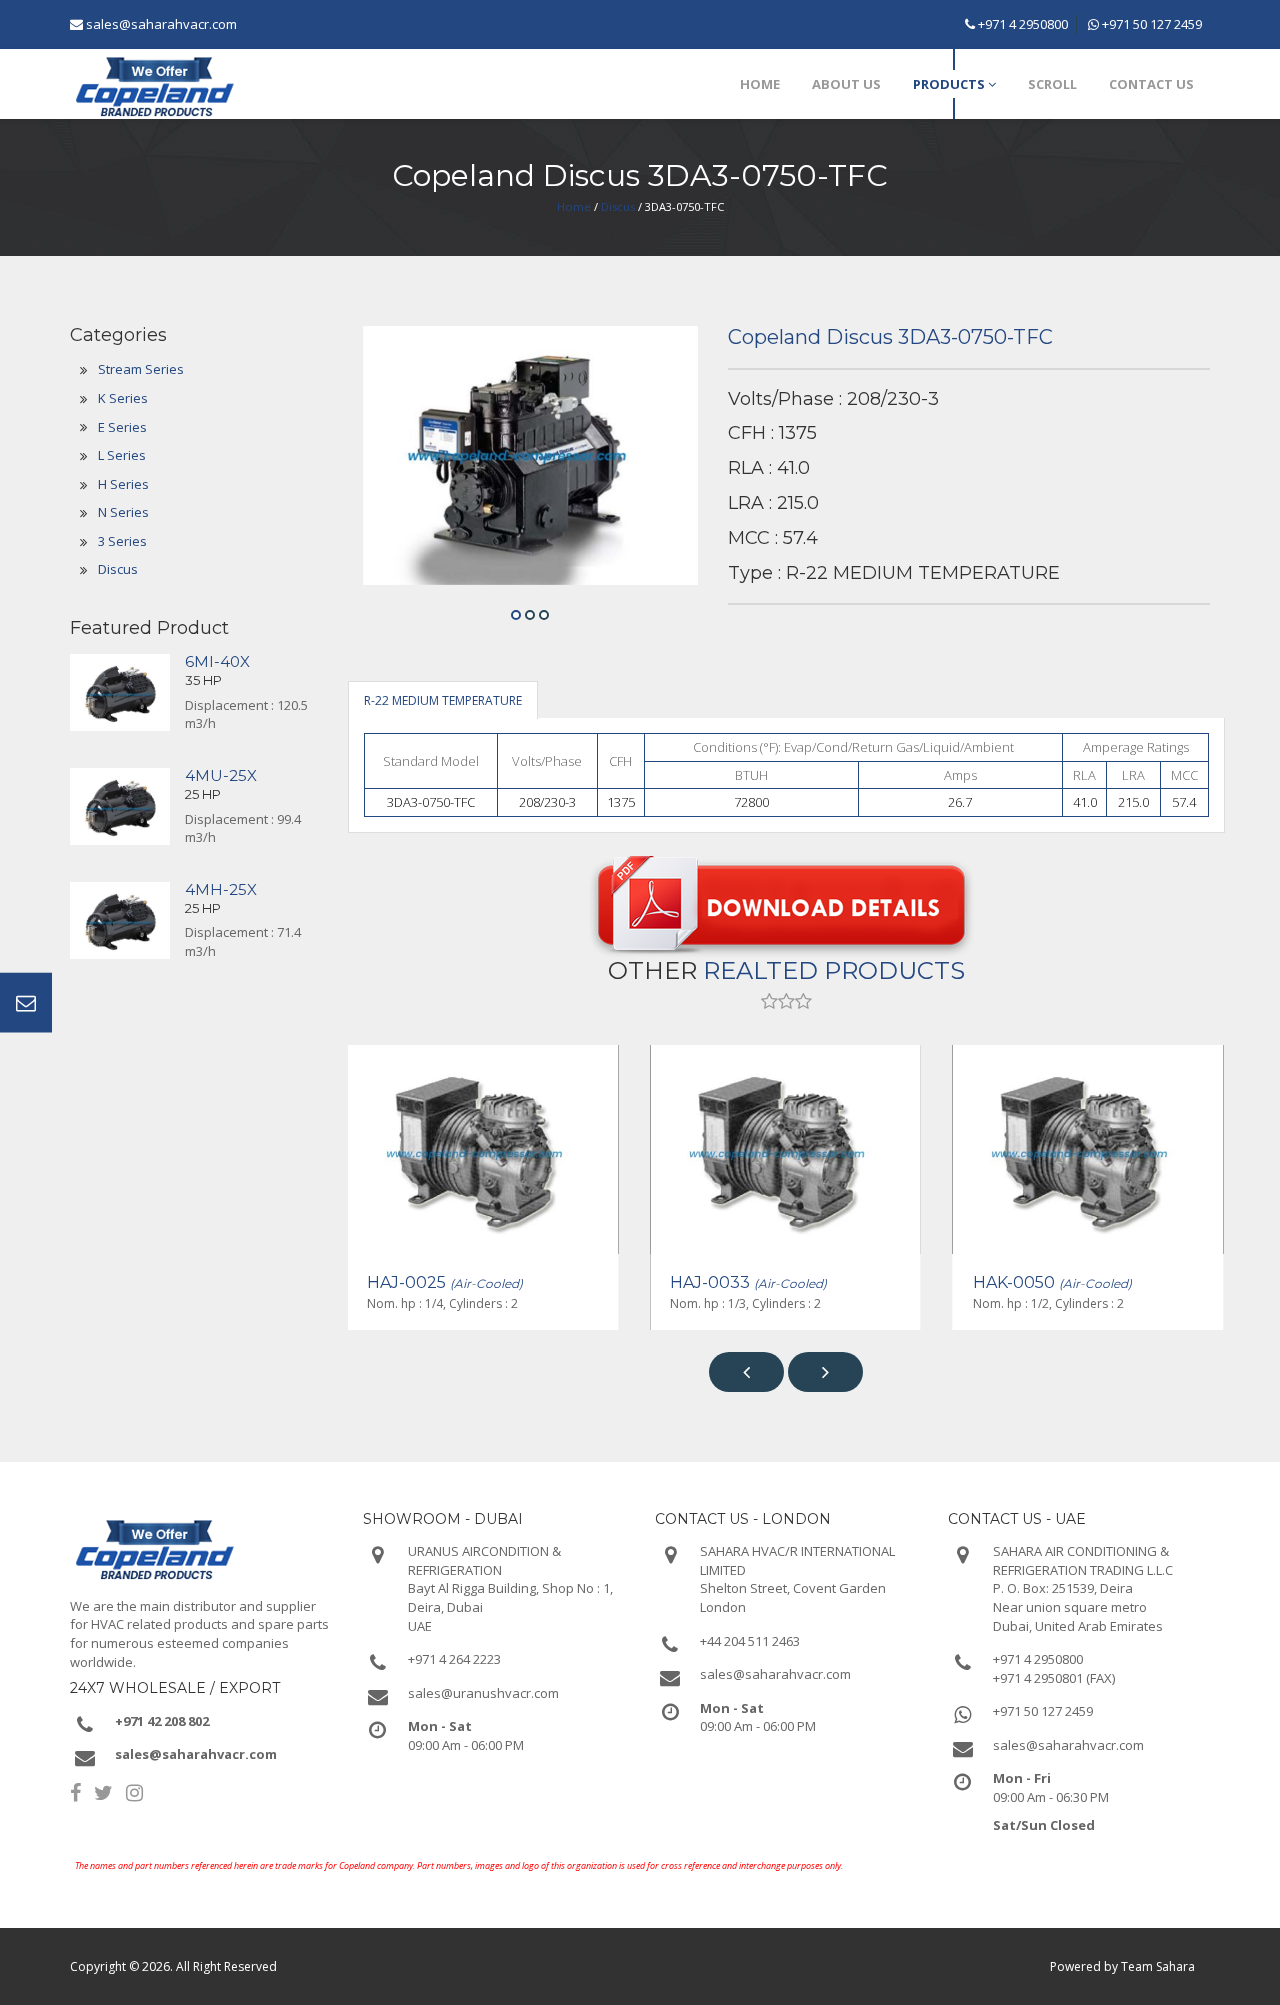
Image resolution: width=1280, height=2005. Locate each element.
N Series (123, 512)
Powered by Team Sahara (1122, 1966)
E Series (122, 427)
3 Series (122, 541)
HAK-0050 (1052, 1282)
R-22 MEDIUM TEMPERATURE (443, 700)
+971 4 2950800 (1021, 24)
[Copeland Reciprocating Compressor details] (786, 899)
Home (574, 206)
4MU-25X (221, 775)
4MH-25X (221, 889)
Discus (618, 206)
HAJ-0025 (445, 1282)
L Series (122, 455)
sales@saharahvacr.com (161, 24)
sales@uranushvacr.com (483, 1693)
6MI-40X (217, 661)
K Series (123, 398)
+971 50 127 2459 (1150, 24)
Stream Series (141, 369)
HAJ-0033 (748, 1282)
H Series (123, 484)
